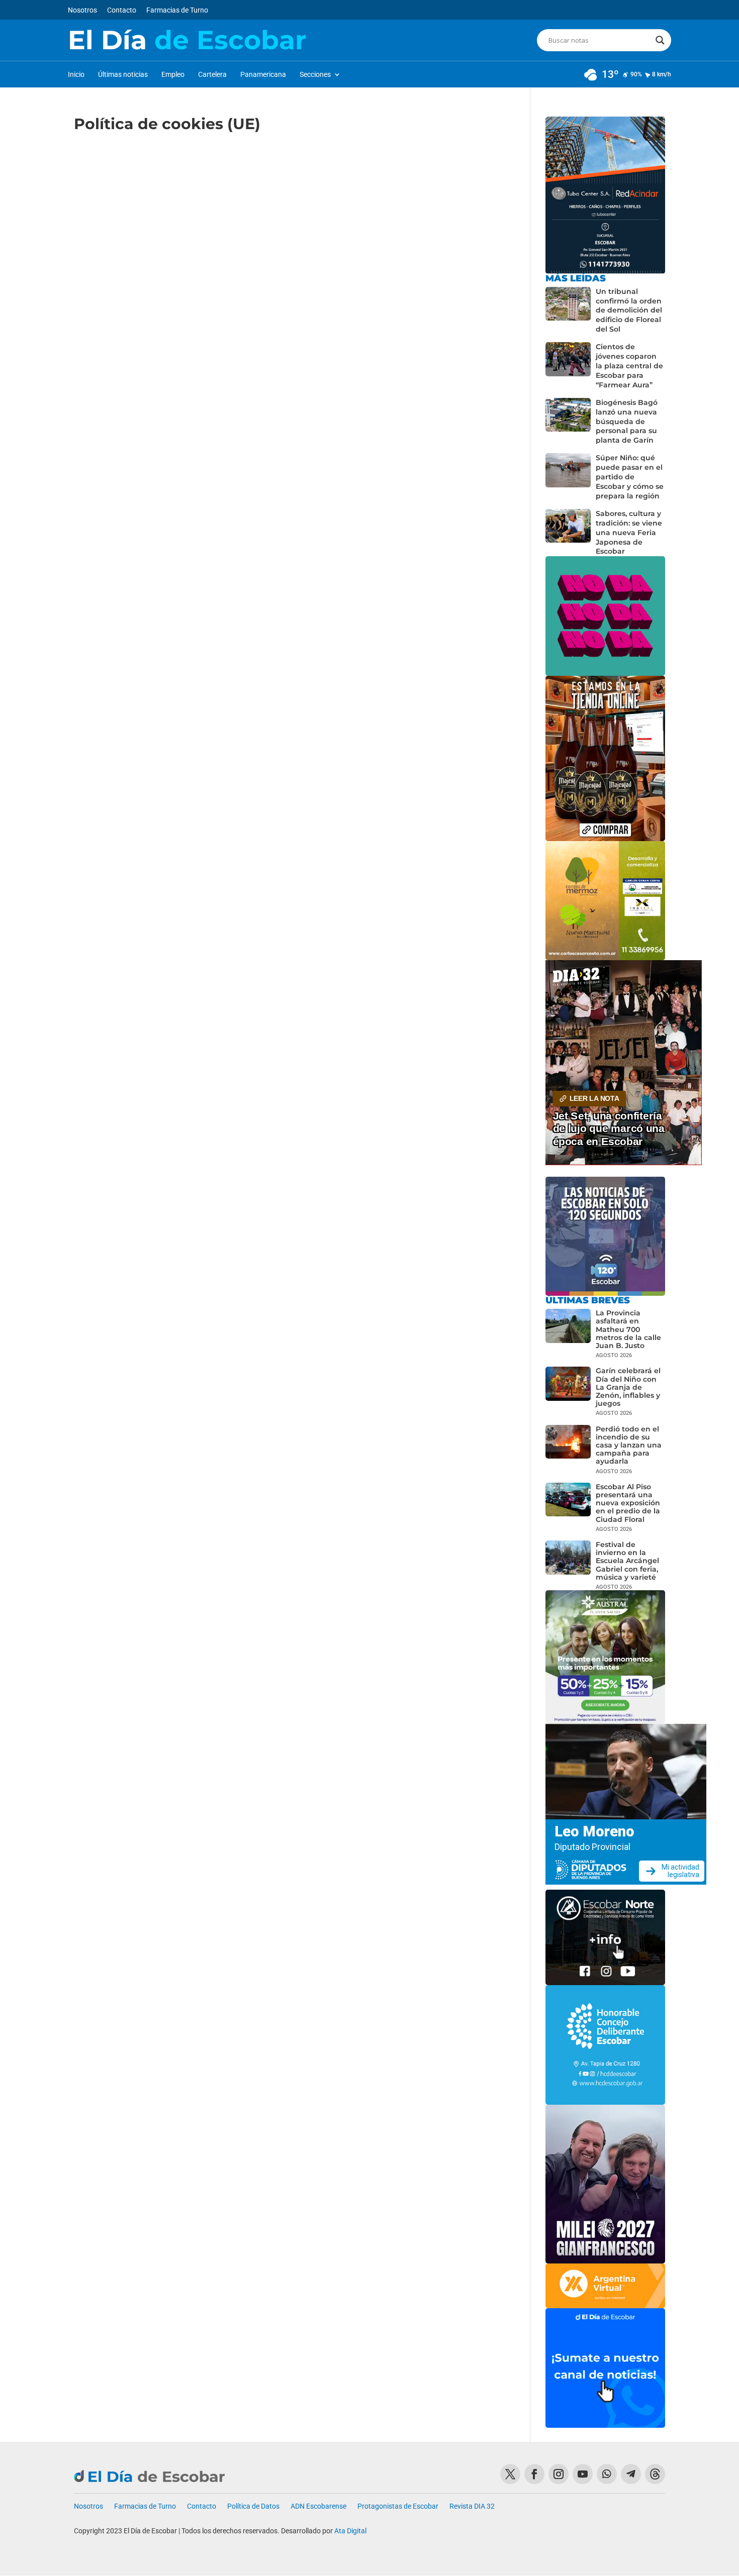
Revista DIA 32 (472, 2506)
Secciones (315, 75)
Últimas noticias (123, 75)
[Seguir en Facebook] (534, 2474)
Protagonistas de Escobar (398, 2506)
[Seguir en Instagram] (559, 2474)
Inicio (76, 75)
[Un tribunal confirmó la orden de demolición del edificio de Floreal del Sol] (568, 311)
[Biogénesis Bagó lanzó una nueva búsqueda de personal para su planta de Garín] (568, 422)
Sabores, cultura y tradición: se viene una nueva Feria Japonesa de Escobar (629, 533)
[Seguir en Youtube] (583, 2474)
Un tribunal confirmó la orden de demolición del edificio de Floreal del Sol (629, 311)
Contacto (122, 10)
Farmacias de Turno (177, 10)
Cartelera (212, 75)
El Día (187, 40)
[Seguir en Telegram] (631, 2474)
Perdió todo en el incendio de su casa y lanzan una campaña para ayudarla (629, 1445)
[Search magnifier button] (660, 40)
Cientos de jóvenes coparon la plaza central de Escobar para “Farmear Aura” (629, 366)
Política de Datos (253, 2506)
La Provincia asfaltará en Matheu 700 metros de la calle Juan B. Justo (628, 1329)
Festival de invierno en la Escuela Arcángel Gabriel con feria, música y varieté (627, 1561)
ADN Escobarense (318, 2506)
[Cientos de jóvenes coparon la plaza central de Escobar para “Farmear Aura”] (568, 366)
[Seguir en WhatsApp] (607, 2474)
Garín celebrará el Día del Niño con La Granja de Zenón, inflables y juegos (628, 1387)
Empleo (173, 75)
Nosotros (82, 10)
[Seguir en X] (510, 2474)
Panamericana (263, 75)
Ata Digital (350, 2531)
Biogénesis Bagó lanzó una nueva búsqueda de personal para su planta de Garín (627, 422)
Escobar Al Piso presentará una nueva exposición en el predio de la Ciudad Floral (628, 1503)
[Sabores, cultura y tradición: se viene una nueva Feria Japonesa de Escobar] (568, 533)
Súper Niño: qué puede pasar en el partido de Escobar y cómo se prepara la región (630, 477)
